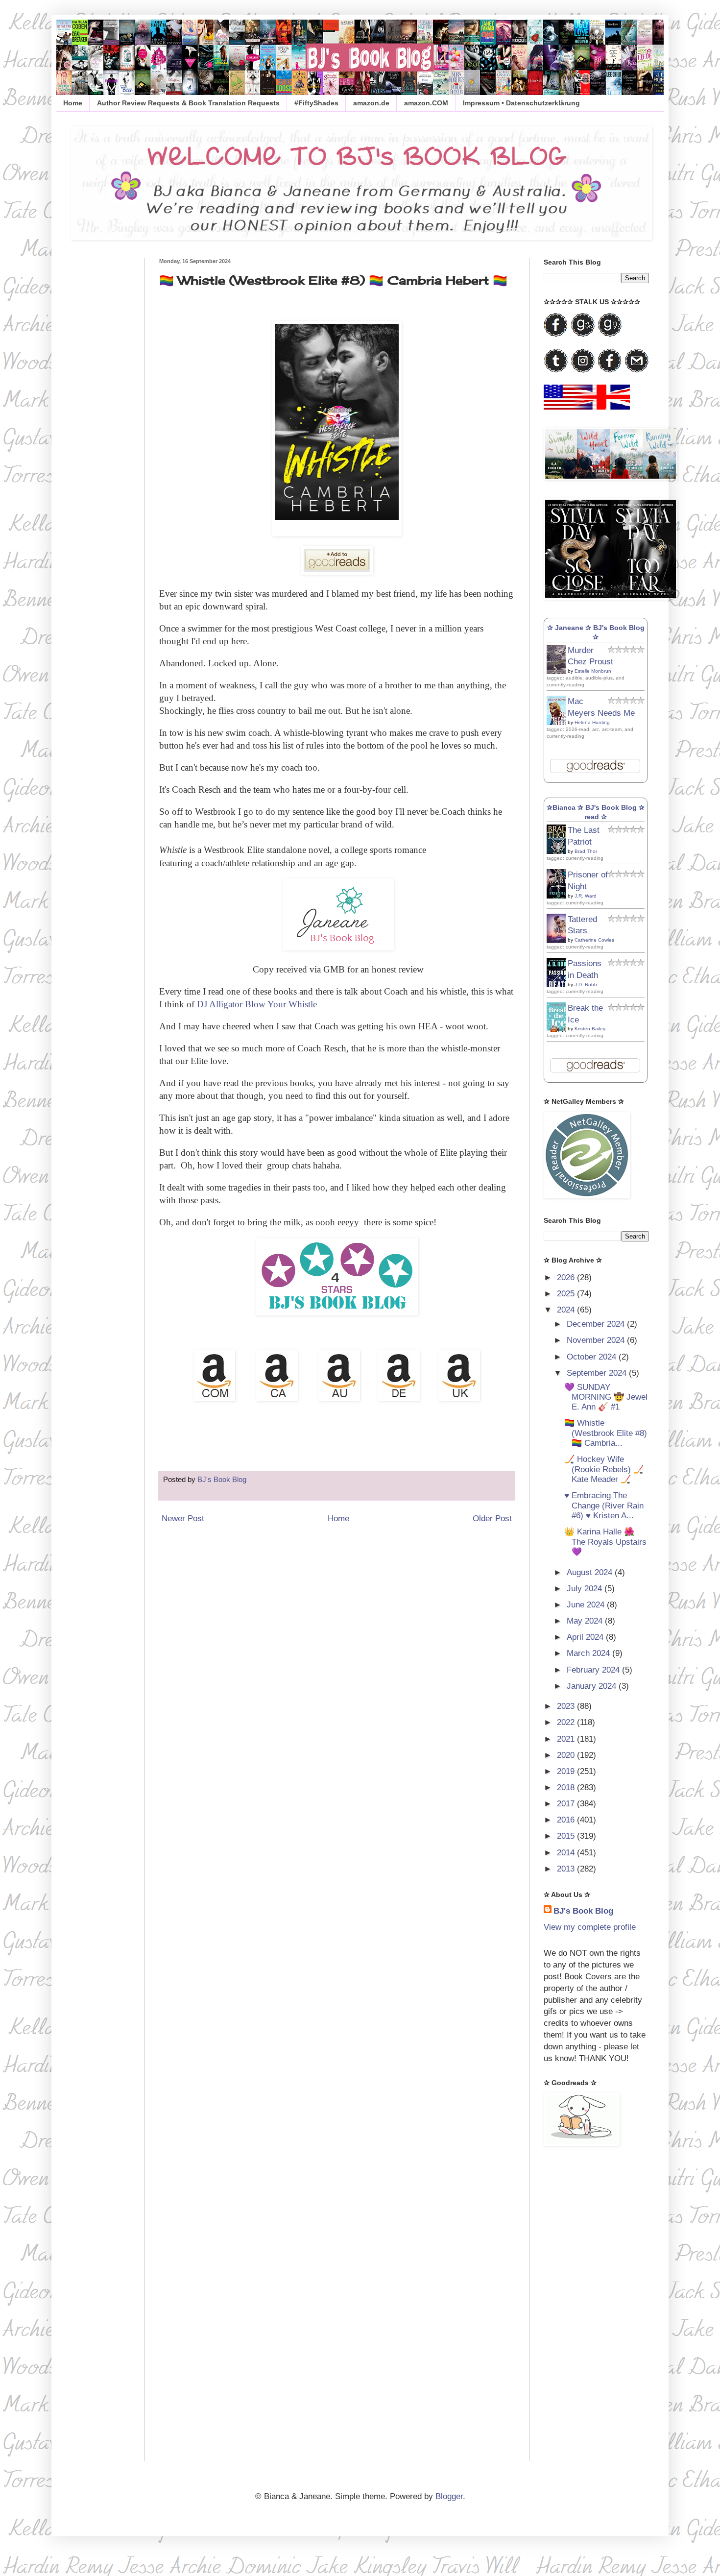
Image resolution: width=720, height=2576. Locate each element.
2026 (567, 1277)
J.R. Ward (586, 896)
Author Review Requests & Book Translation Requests (188, 103)
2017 (567, 1804)
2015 (567, 1836)
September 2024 (598, 1373)
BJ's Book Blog (583, 1911)
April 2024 (586, 1637)
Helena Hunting (592, 722)
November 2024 (597, 1340)
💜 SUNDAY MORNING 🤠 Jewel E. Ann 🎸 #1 (606, 1397)
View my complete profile (590, 1927)
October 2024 (593, 1357)
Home (73, 103)
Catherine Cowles (594, 940)
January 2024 (593, 1686)
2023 (567, 1706)
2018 (567, 1787)
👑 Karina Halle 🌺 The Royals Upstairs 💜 (605, 1542)
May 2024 (586, 1621)
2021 (567, 1739)
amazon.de (371, 103)
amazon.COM (426, 103)
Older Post (492, 1519)
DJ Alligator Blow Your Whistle (257, 1004)
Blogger (449, 2496)
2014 (567, 1853)
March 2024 (589, 1653)
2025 (567, 1294)
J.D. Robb (586, 984)
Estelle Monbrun (593, 671)
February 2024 (594, 1670)
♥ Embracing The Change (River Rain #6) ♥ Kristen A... (604, 1506)
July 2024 (586, 1589)
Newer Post (183, 1519)
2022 (567, 1722)
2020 (567, 1755)
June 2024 (587, 1605)
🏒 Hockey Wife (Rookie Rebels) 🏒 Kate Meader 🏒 (604, 1469)
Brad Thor (586, 851)
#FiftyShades (316, 103)
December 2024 (597, 1324)
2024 (567, 1310)
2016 (567, 1820)
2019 (567, 1771)
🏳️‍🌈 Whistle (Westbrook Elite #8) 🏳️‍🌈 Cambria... (606, 1433)
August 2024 (591, 1572)
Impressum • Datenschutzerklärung (521, 103)
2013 (567, 1869)
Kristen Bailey (590, 1029)
